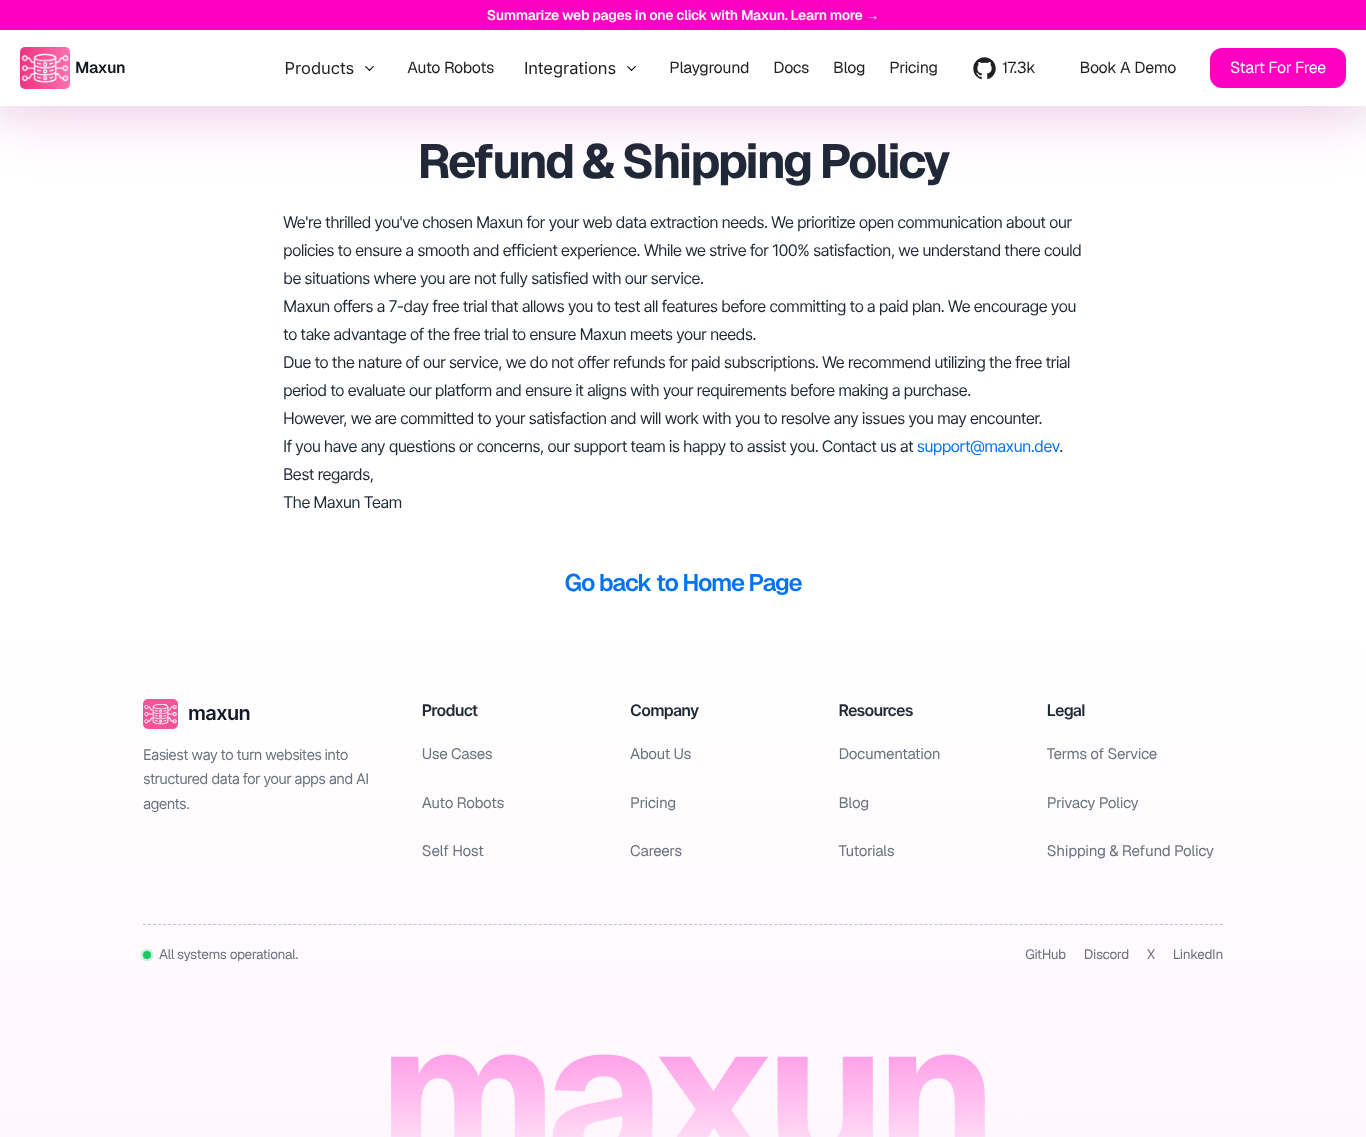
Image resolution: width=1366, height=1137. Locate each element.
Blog (849, 68)
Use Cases (457, 754)
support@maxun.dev (988, 446)
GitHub (1045, 955)
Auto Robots (450, 68)
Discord (1106, 955)
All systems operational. (228, 955)
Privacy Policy (1093, 803)
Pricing (913, 68)
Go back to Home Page (683, 583)
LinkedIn (1198, 955)
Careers (656, 851)
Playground (709, 68)
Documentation (889, 754)
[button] (1127, 68)
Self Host (453, 851)
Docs (791, 68)
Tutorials (866, 851)
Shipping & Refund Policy (1130, 851)
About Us (660, 754)
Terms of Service (1102, 754)
